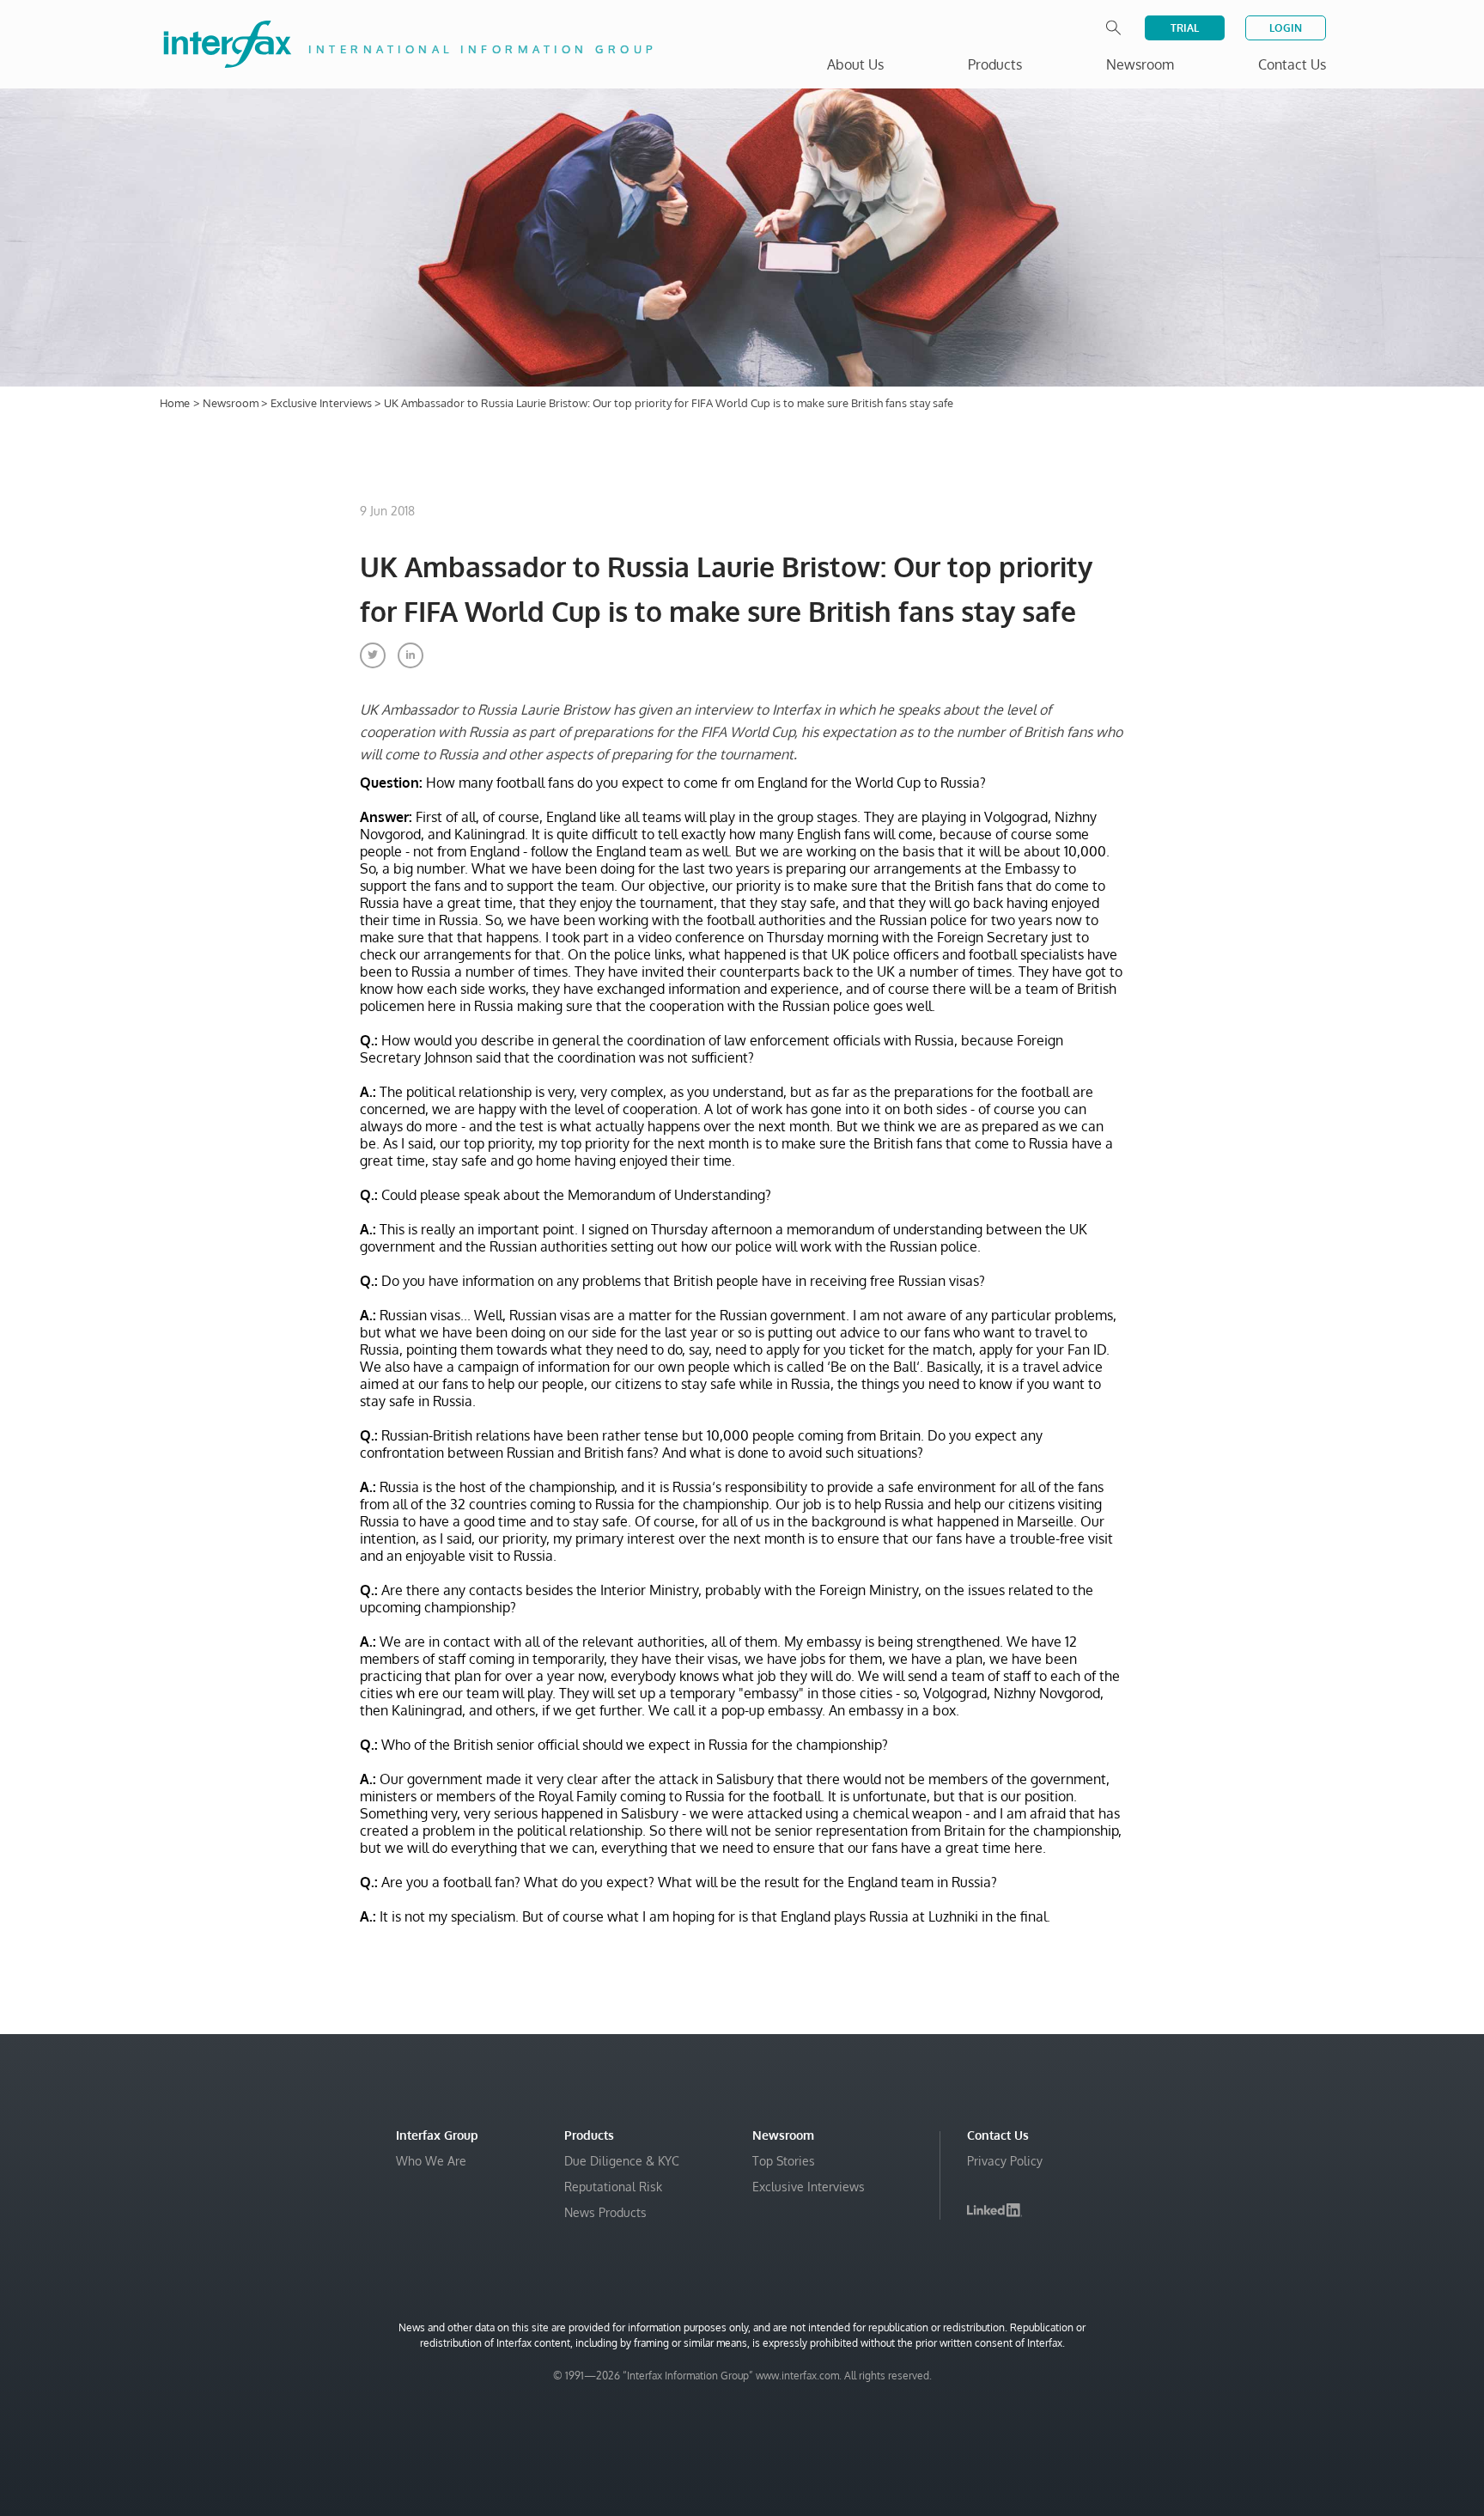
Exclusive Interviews (322, 403)
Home (175, 403)
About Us (855, 64)
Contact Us (1292, 64)
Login (1286, 28)
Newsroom (232, 403)
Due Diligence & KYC (622, 2161)
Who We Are (431, 2161)
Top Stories (784, 2161)
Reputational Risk (613, 2187)
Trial (1185, 28)
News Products (605, 2212)
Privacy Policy (1005, 2161)
